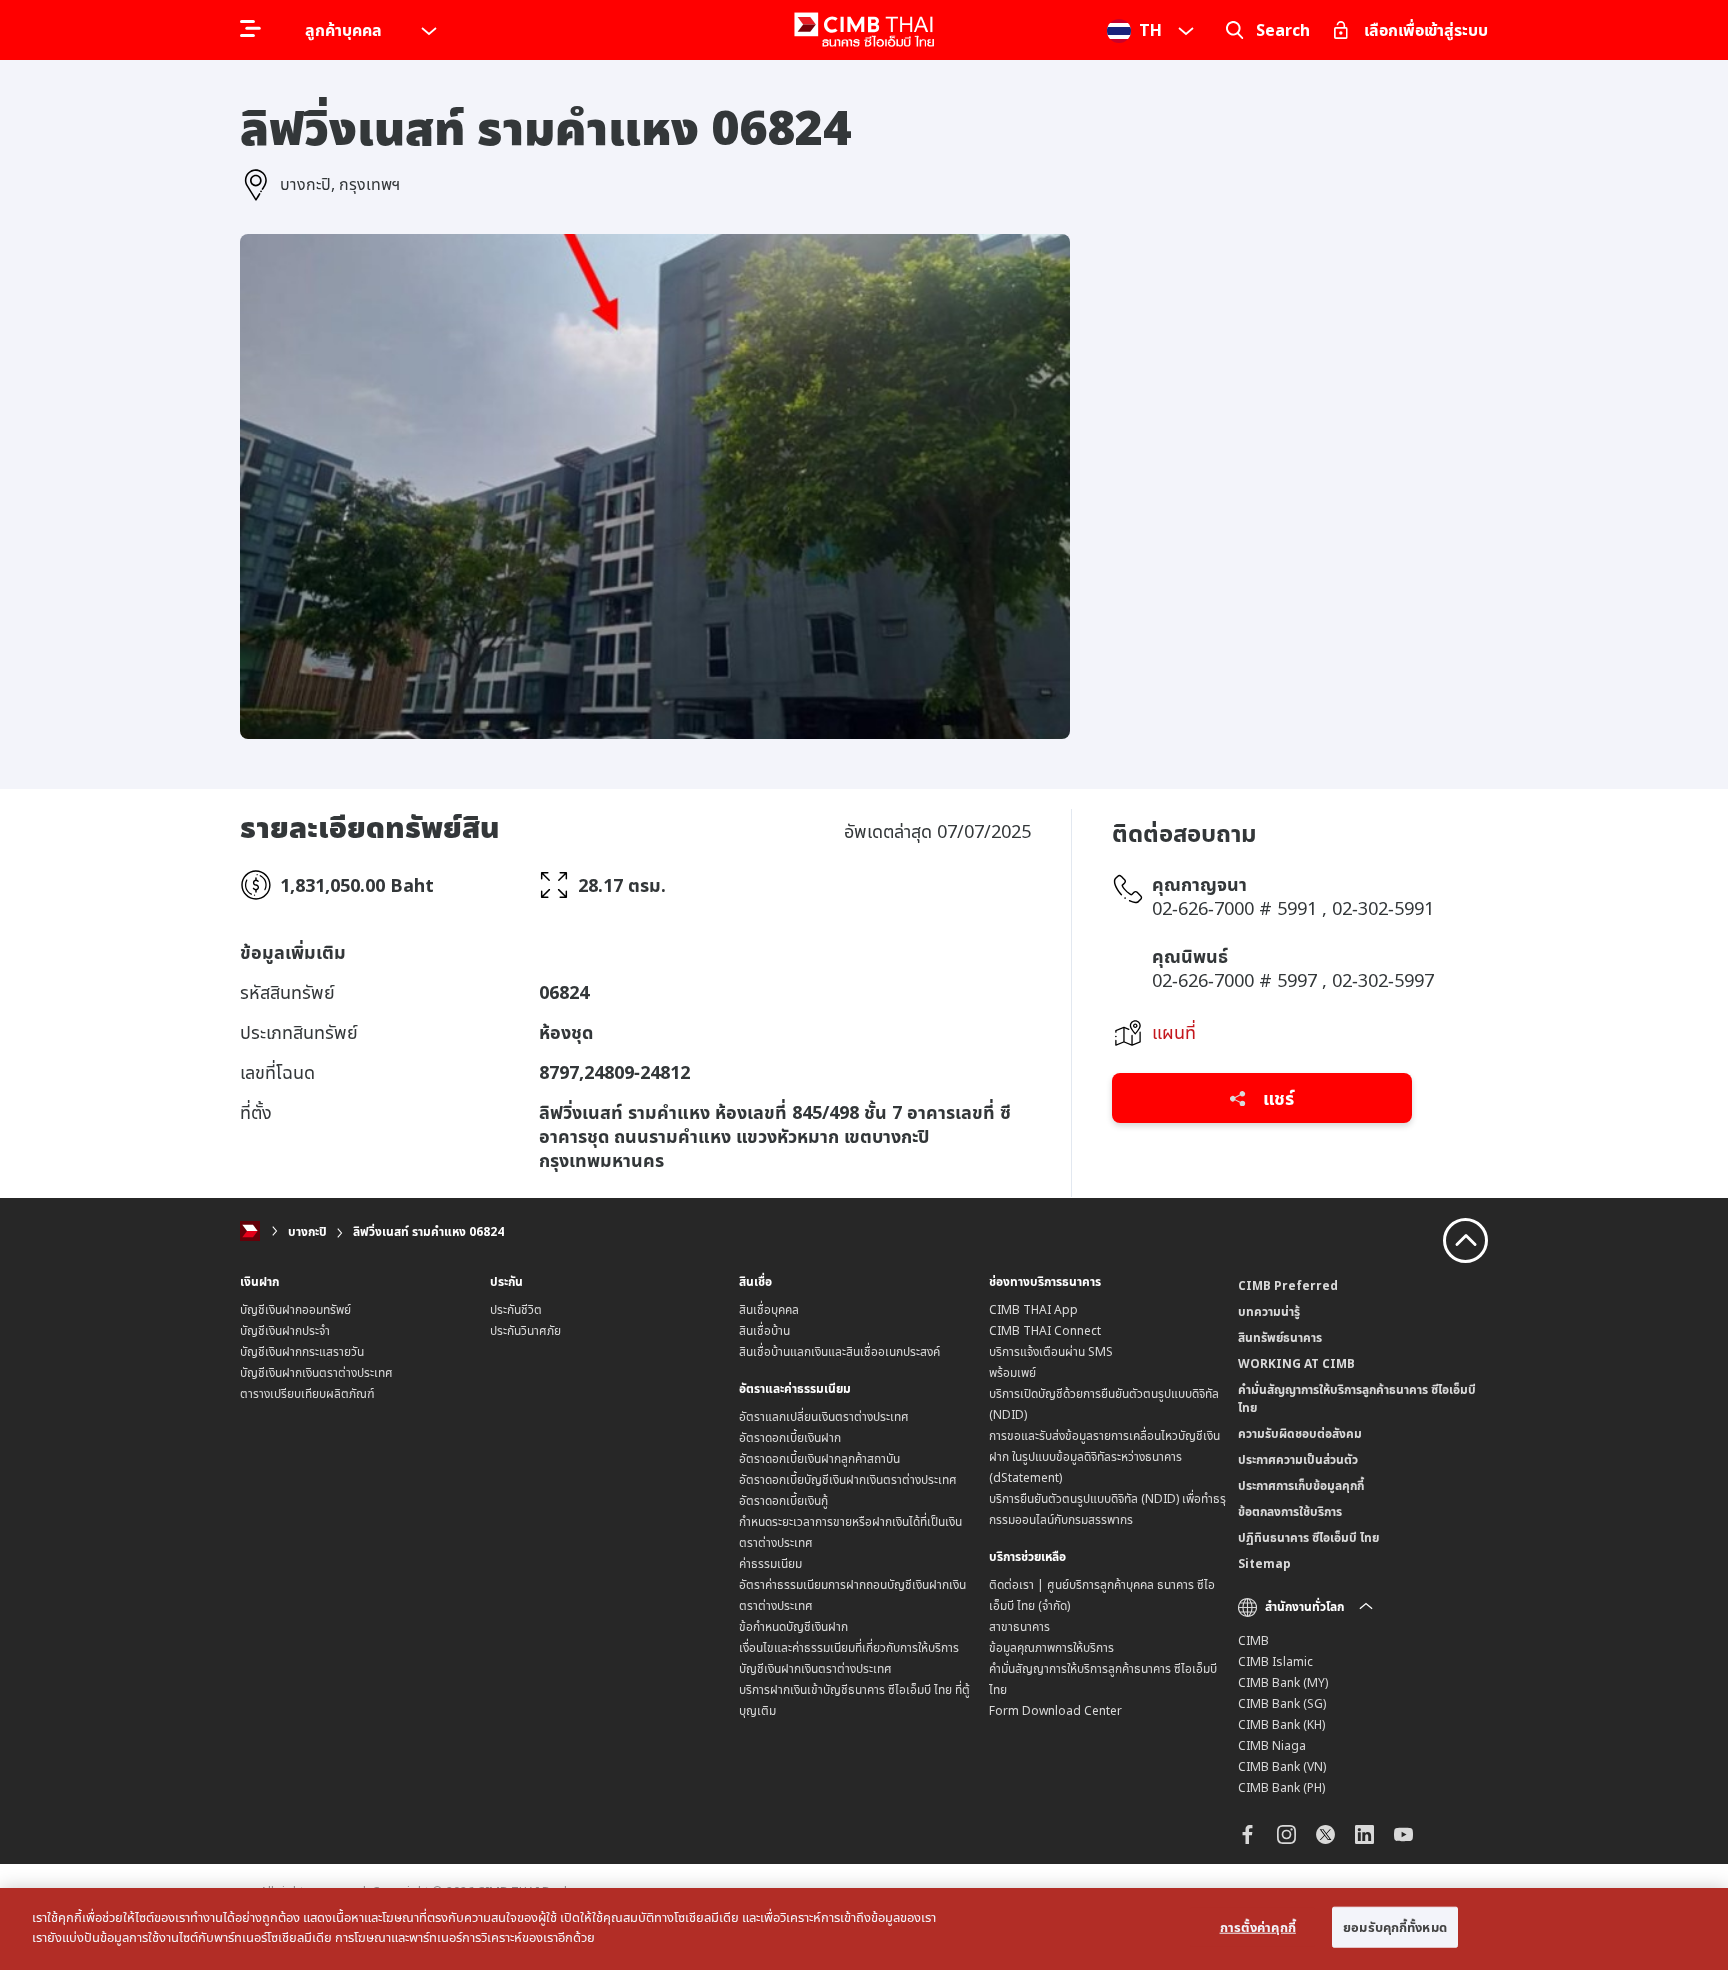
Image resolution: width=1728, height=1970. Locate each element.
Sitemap (1264, 1563)
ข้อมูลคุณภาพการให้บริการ (1051, 1647)
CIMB (1253, 1640)
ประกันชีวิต (516, 1309)
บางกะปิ (307, 1231)
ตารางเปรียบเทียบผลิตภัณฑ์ (307, 1393)
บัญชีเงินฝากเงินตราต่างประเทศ (316, 1372)
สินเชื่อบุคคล (769, 1309)
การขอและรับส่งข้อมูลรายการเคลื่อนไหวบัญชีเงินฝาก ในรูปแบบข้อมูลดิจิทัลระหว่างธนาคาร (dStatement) (1104, 1456)
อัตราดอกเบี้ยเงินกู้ (783, 1500)
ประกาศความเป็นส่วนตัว (1298, 1459)
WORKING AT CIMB (1296, 1363)
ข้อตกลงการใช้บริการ (1290, 1511)
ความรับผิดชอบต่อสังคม (1300, 1433)
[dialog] (864, 1929)
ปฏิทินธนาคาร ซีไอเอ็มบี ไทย (1308, 1537)
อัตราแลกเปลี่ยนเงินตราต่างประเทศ (824, 1416)
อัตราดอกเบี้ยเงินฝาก (790, 1437)
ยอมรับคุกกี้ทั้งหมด (1395, 1927)
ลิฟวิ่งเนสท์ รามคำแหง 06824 (428, 1231)
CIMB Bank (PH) (1281, 1787)
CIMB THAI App (1033, 1309)
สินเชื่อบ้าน (764, 1330)
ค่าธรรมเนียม (770, 1563)
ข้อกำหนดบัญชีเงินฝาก (793, 1626)
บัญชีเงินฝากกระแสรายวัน (302, 1351)
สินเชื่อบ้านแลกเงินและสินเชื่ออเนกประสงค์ (839, 1351)
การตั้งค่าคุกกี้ (1258, 1927)
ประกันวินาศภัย (525, 1330)
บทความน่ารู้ (1269, 1311)
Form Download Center (1055, 1710)
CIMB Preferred (1288, 1285)
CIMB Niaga (1272, 1745)
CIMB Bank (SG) (1282, 1703)
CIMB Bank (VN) (1282, 1766)
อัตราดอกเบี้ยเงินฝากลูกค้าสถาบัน (819, 1458)
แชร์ (1276, 1098)
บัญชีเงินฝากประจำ (285, 1330)
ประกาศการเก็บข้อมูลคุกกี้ (1301, 1485)
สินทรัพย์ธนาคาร (1280, 1337)
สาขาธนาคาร (1019, 1626)
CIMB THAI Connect (1045, 1330)
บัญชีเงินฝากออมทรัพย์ (295, 1309)
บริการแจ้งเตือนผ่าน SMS (1051, 1351)
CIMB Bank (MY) (1283, 1682)
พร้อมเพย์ (1012, 1372)
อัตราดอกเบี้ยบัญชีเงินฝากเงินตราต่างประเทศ (848, 1479)
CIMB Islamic (1275, 1661)
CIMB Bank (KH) (1281, 1724)
